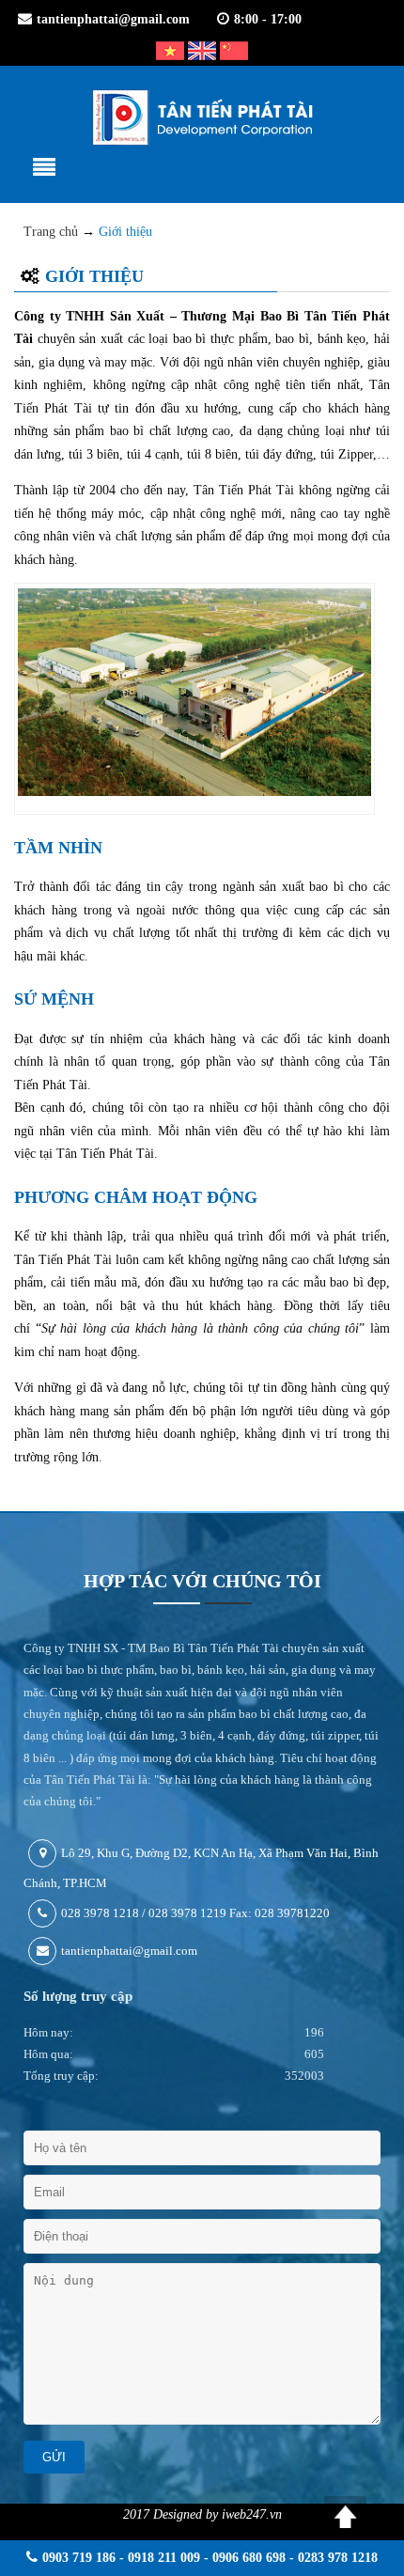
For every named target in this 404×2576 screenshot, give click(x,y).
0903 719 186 (79, 2558)
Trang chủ (51, 232)
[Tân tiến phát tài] (202, 117)
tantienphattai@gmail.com (113, 19)
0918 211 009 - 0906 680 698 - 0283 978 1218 (253, 2558)
